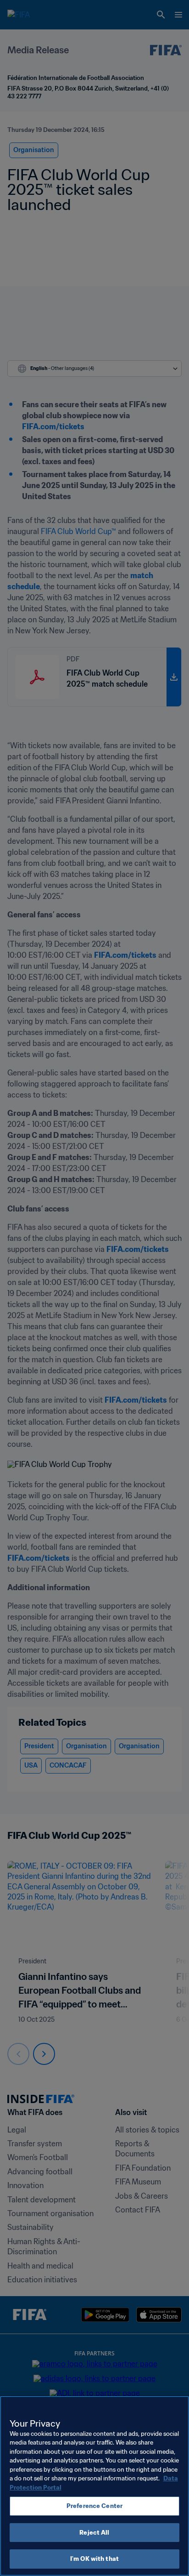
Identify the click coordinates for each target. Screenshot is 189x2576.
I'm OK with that (94, 2559)
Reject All (94, 2533)
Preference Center (94, 2506)
